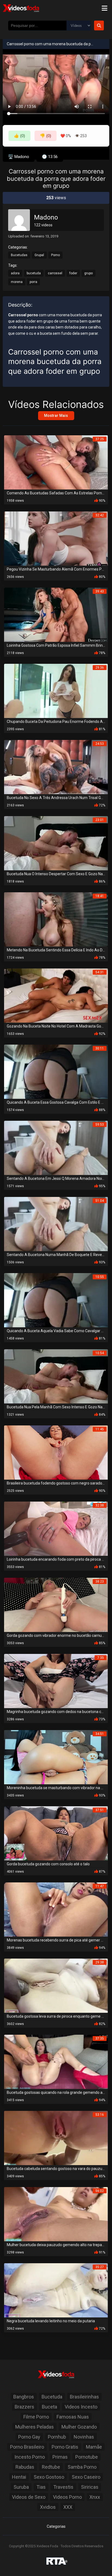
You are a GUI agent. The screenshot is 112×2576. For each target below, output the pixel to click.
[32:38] (56, 1529)
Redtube (51, 2467)
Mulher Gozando (79, 2427)
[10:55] (56, 1300)
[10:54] (56, 1376)
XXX (68, 2507)
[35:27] (56, 2290)
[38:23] (56, 1605)
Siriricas (90, 2487)
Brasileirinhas (84, 2397)
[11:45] (56, 1452)
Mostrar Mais (56, 416)
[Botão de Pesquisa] (99, 25)
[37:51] (56, 1833)
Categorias (56, 2526)
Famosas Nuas (73, 2417)
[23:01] (56, 843)
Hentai (19, 2477)
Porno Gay (29, 2437)
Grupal (39, 255)
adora (15, 273)
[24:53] (56, 767)
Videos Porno (67, 2497)
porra (33, 282)
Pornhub (57, 2437)
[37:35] (56, 2062)
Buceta (49, 2407)
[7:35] (56, 1681)
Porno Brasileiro (27, 2447)
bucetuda (34, 273)
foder (73, 273)
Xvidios (48, 2507)
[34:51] (56, 1757)
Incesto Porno (30, 2457)
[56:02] (56, 2214)
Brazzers (24, 2407)
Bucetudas (19, 255)
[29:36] (56, 691)
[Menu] (104, 8)
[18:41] (56, 919)
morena (17, 282)
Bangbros (24, 2397)
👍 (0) (19, 136)
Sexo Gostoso (49, 2477)
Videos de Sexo (29, 2497)
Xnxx (95, 2497)
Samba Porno (82, 2467)
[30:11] (56, 1072)
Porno (55, 255)
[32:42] (56, 538)
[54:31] (56, 995)
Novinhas (84, 2437)
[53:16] (56, 2138)
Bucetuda (52, 2397)
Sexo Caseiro (86, 2477)
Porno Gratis (65, 2447)
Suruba (21, 2487)
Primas (60, 2457)
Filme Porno (36, 2417)
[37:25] (56, 462)
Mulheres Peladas (35, 2427)
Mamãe (94, 2447)
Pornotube (87, 2457)
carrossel (55, 273)
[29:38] (56, 1986)
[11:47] (56, 1909)
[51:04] (56, 1224)
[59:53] (56, 1148)
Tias (41, 2487)
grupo (88, 273)
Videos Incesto (81, 2407)
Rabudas (25, 2467)
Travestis (63, 2487)
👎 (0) (46, 136)
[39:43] (56, 615)
